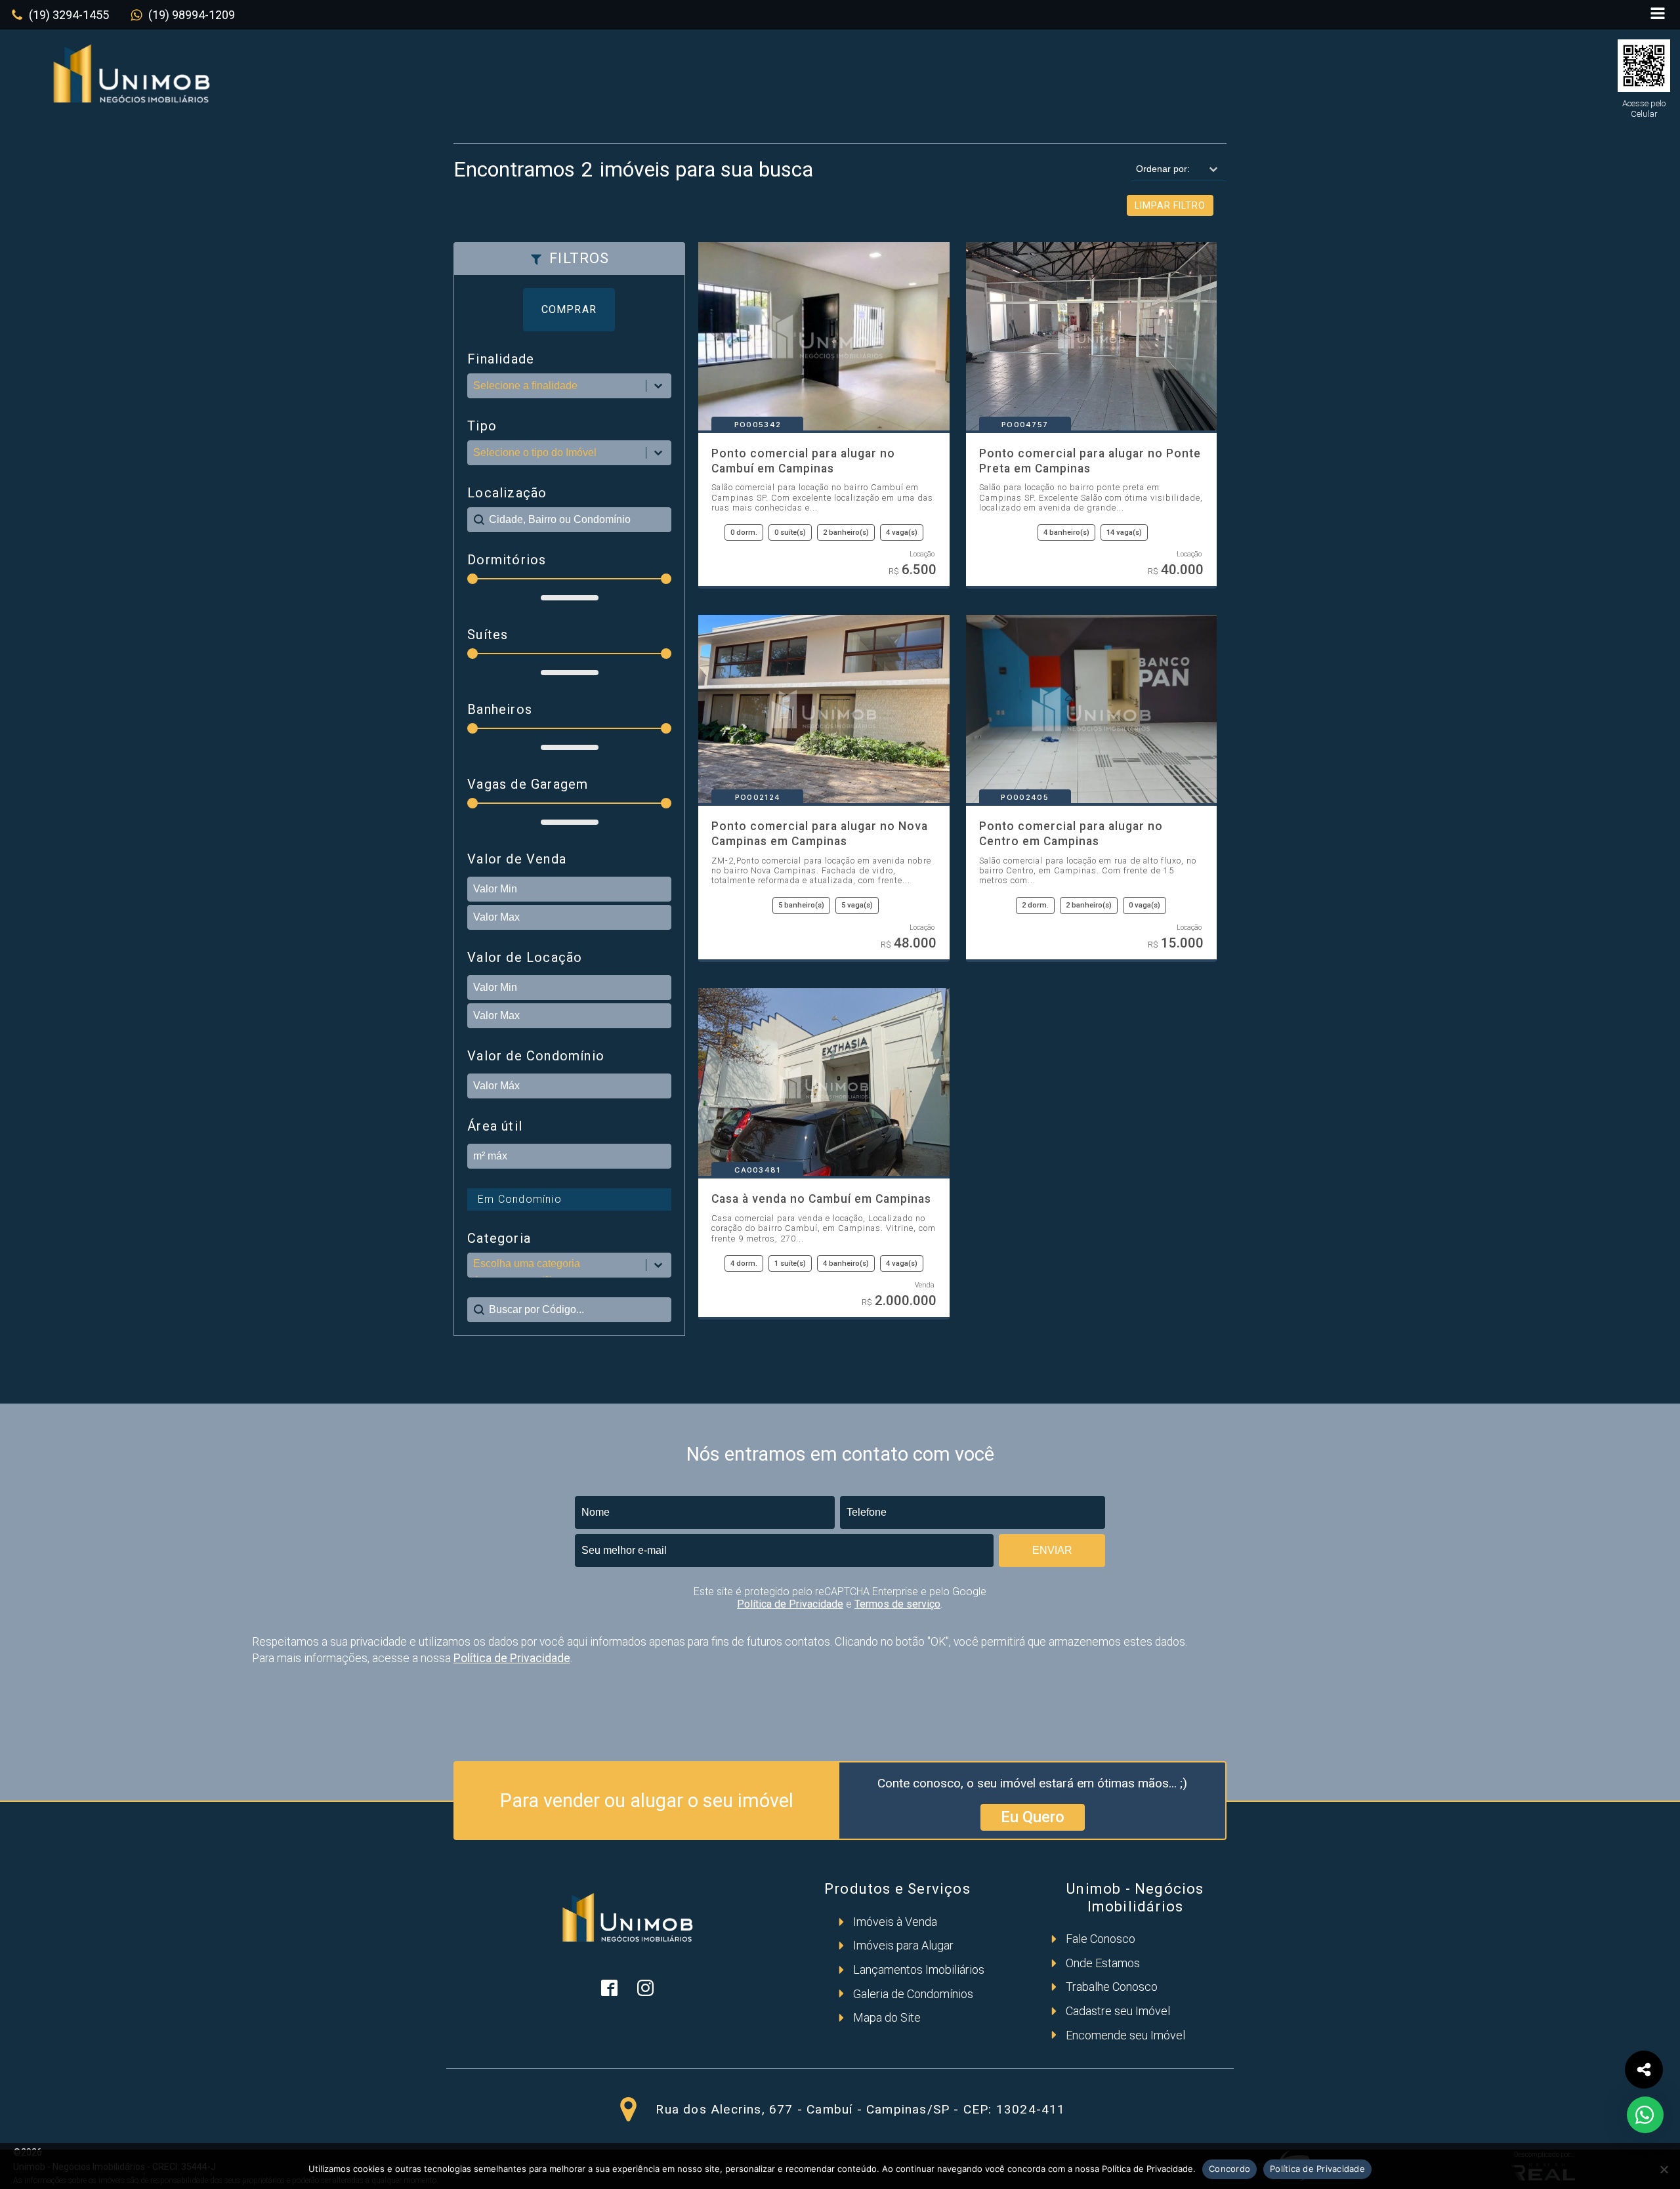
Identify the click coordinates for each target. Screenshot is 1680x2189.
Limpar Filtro (1170, 205)
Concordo (1229, 2169)
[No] (1664, 2169)
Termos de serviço (897, 1604)
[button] (60, 15)
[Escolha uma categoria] (569, 1265)
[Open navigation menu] (1658, 15)
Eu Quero (1033, 1817)
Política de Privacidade (790, 1604)
